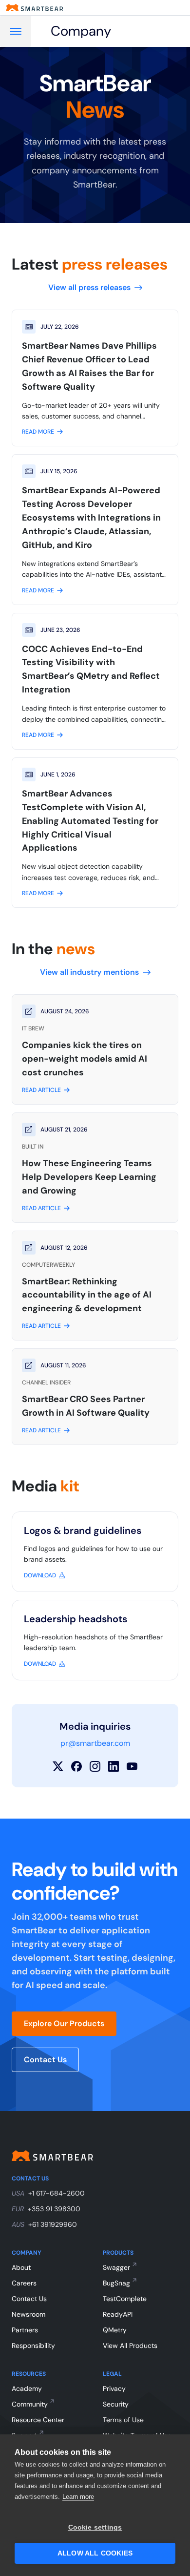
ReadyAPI (118, 2314)
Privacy (114, 2388)
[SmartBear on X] (58, 1766)
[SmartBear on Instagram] (95, 1766)
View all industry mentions (89, 972)
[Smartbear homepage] (35, 8)
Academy (27, 2388)
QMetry (115, 2330)
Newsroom (28, 2314)
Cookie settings (95, 2527)
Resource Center (38, 2420)
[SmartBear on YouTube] (132, 1766)
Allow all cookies (95, 2553)
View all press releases (89, 287)
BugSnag (116, 2283)
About (21, 2267)
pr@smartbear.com (95, 1743)
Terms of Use (123, 2420)
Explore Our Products (64, 2023)
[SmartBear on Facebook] (76, 1766)
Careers (24, 2283)
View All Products (130, 2346)
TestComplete (125, 2299)
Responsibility (33, 2346)
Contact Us (45, 2060)
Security (116, 2404)
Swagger (116, 2267)
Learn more (78, 2497)
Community (30, 2404)
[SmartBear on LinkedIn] (114, 1766)
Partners (25, 2330)
